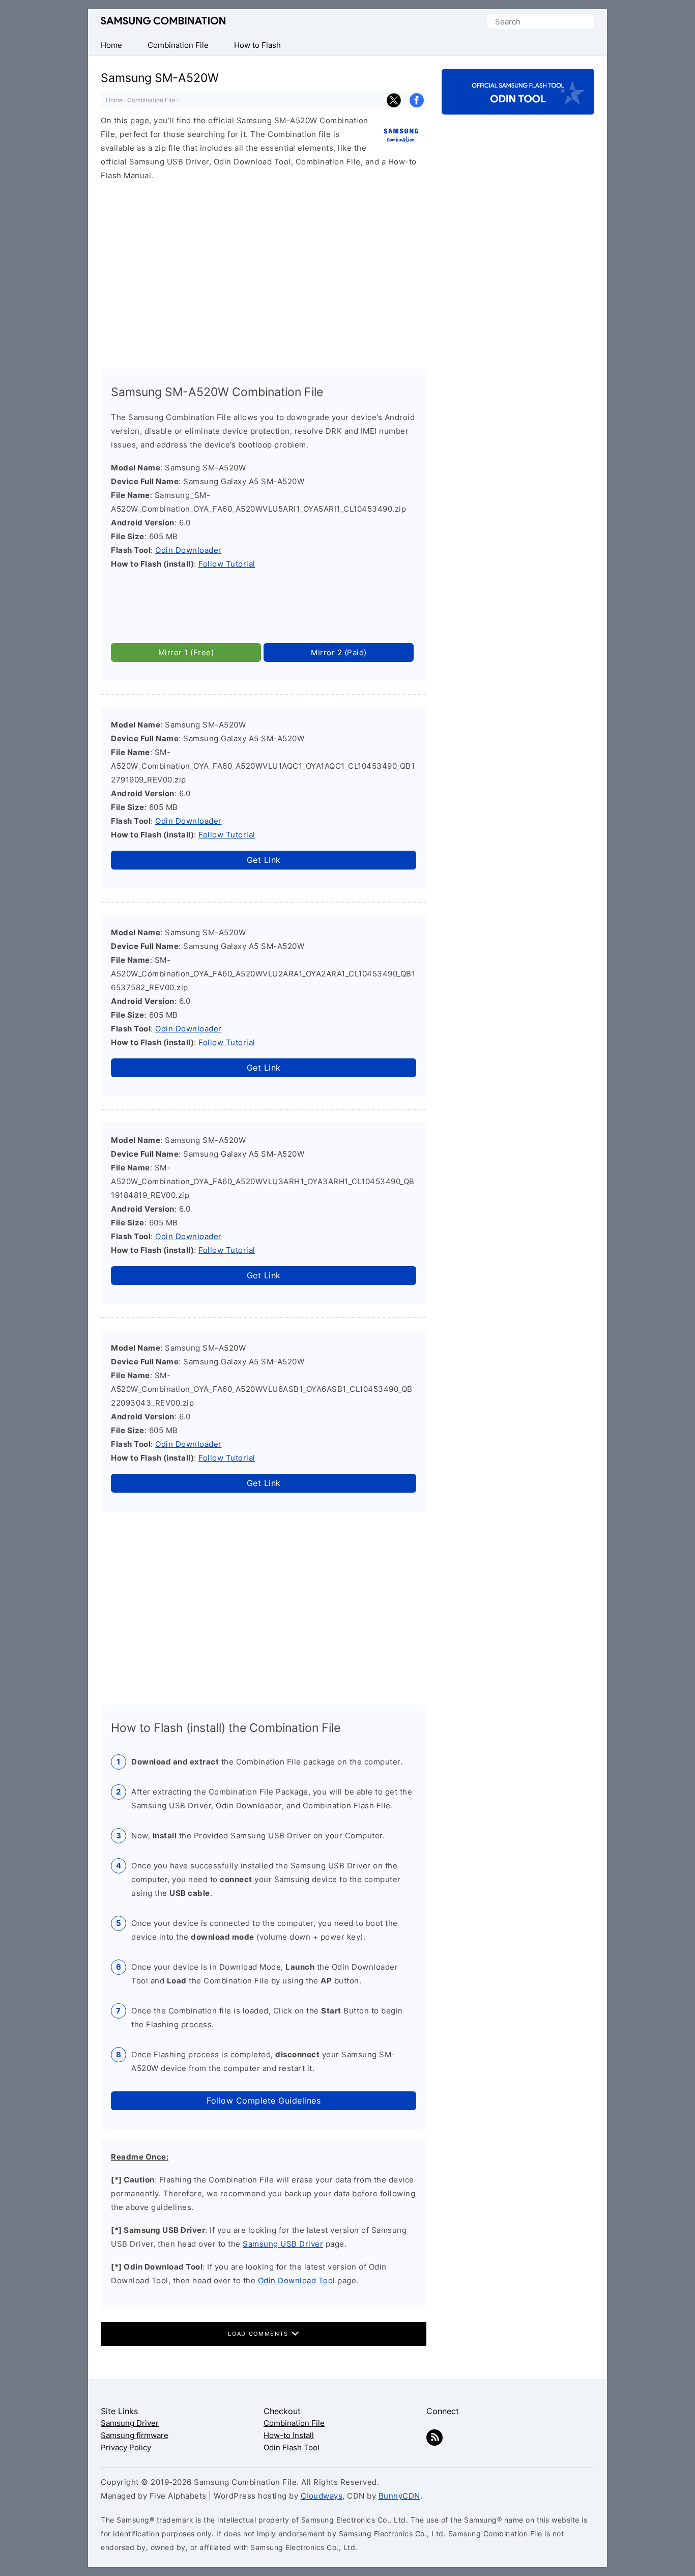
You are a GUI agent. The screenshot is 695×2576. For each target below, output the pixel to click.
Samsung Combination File (163, 21)
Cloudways (322, 2496)
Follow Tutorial (227, 564)
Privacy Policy (126, 2447)
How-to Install (289, 2435)
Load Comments (259, 2334)
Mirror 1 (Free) (186, 652)
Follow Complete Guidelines (264, 2101)
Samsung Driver (130, 2423)
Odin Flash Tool (292, 2447)
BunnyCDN (399, 2496)
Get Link (264, 860)
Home (114, 100)
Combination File (151, 100)
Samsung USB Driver (283, 2244)
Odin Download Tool (297, 2280)
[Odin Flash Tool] (518, 106)
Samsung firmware (135, 2435)
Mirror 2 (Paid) (339, 652)
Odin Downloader (189, 550)
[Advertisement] (264, 270)
